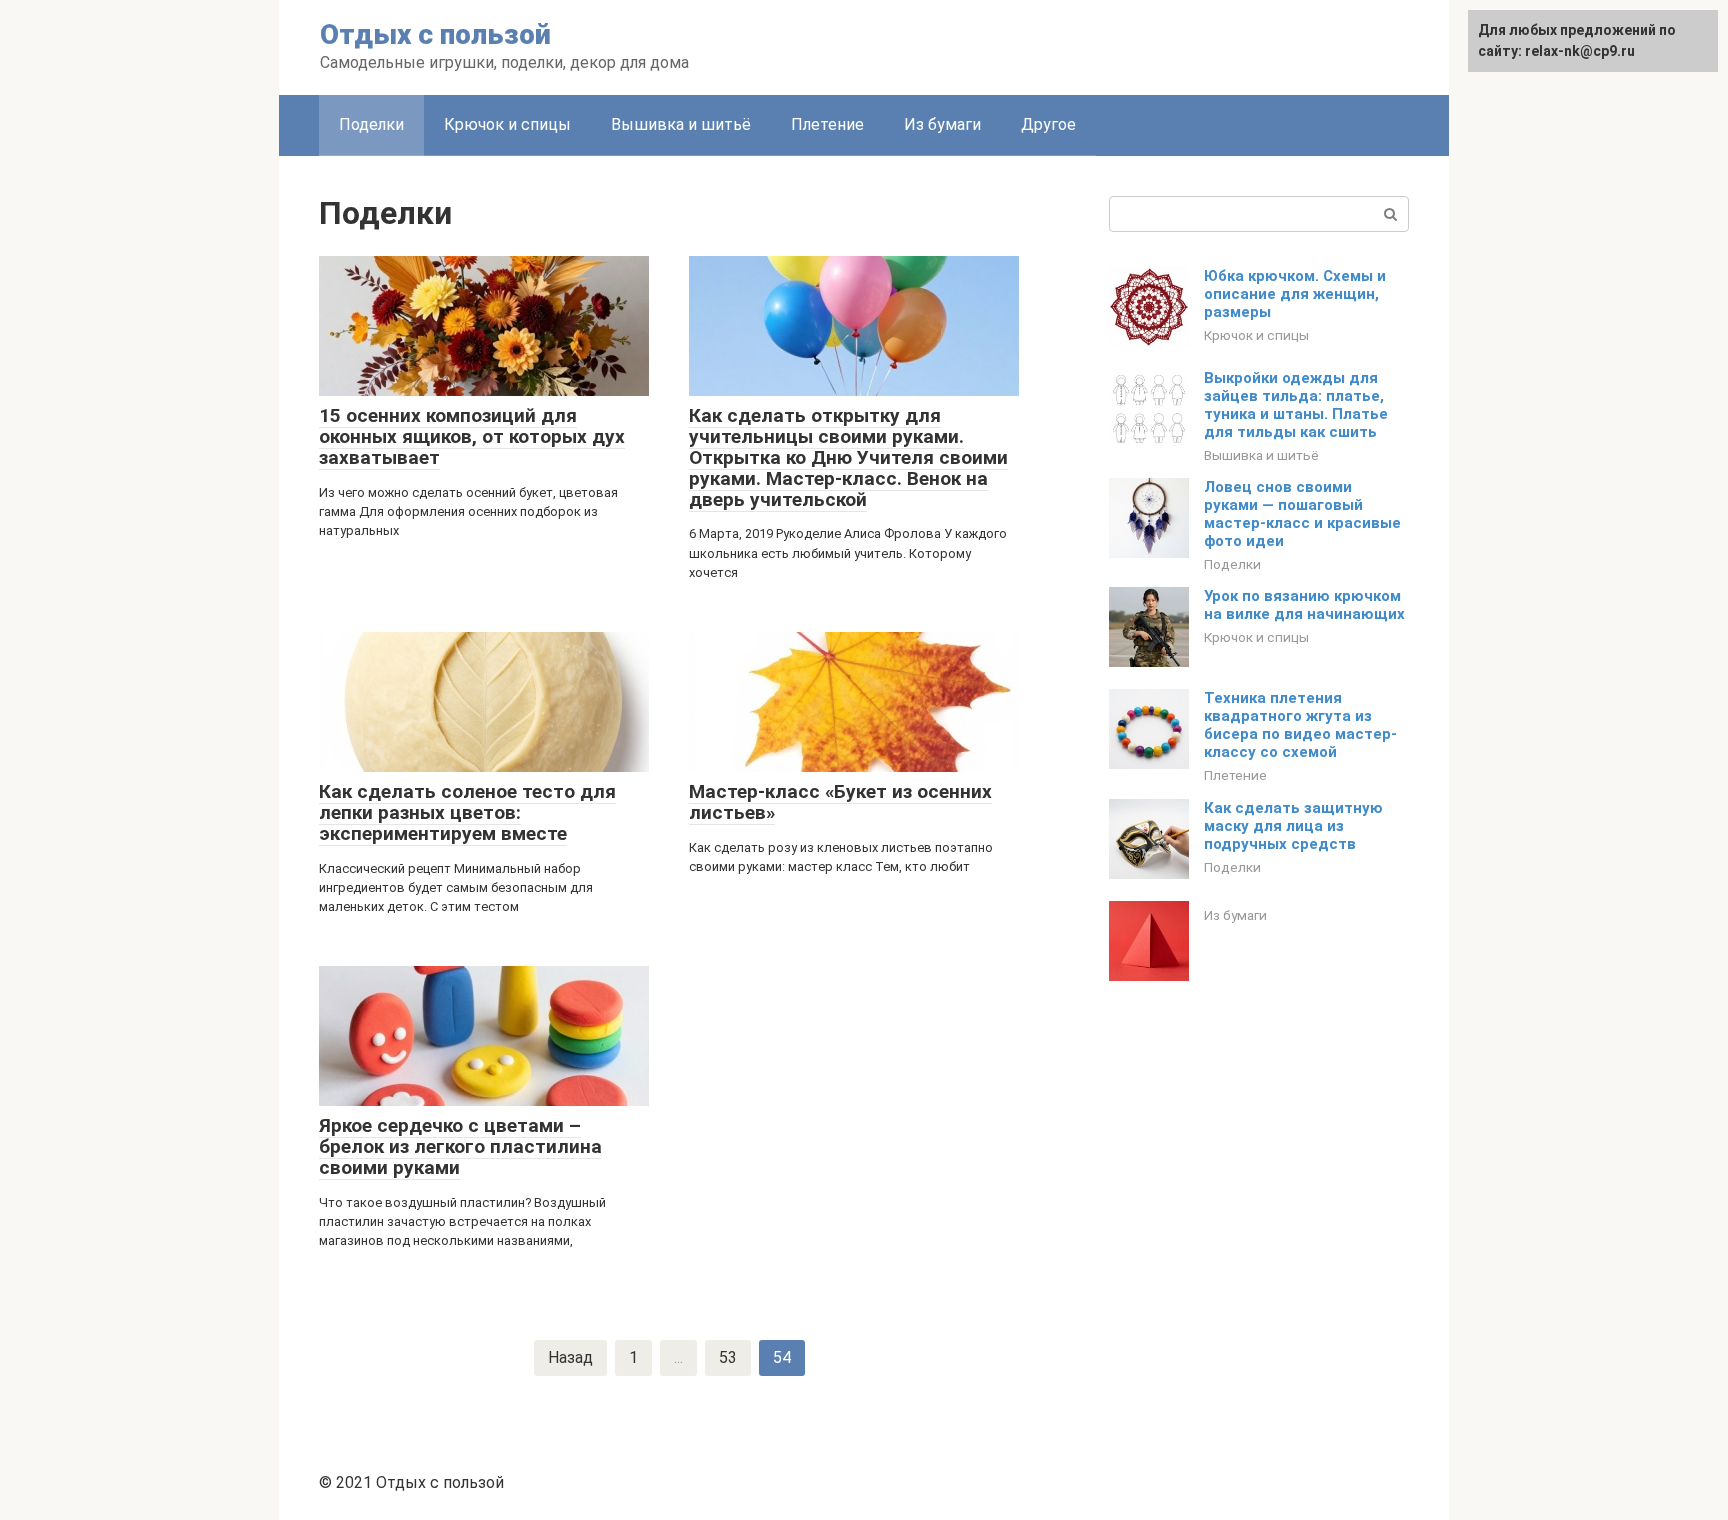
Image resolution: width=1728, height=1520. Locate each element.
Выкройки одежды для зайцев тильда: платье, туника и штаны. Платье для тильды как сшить (1296, 405)
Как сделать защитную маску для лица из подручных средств (1293, 826)
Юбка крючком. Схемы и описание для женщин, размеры (1295, 294)
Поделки (371, 124)
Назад (570, 1357)
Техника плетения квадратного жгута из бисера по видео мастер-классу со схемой (1300, 725)
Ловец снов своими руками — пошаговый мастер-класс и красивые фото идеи (1302, 514)
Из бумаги (942, 124)
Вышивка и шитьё (681, 124)
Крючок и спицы (507, 124)
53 (728, 1357)
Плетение (827, 124)
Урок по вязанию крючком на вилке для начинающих (1304, 605)
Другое (1048, 124)
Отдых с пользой (435, 34)
